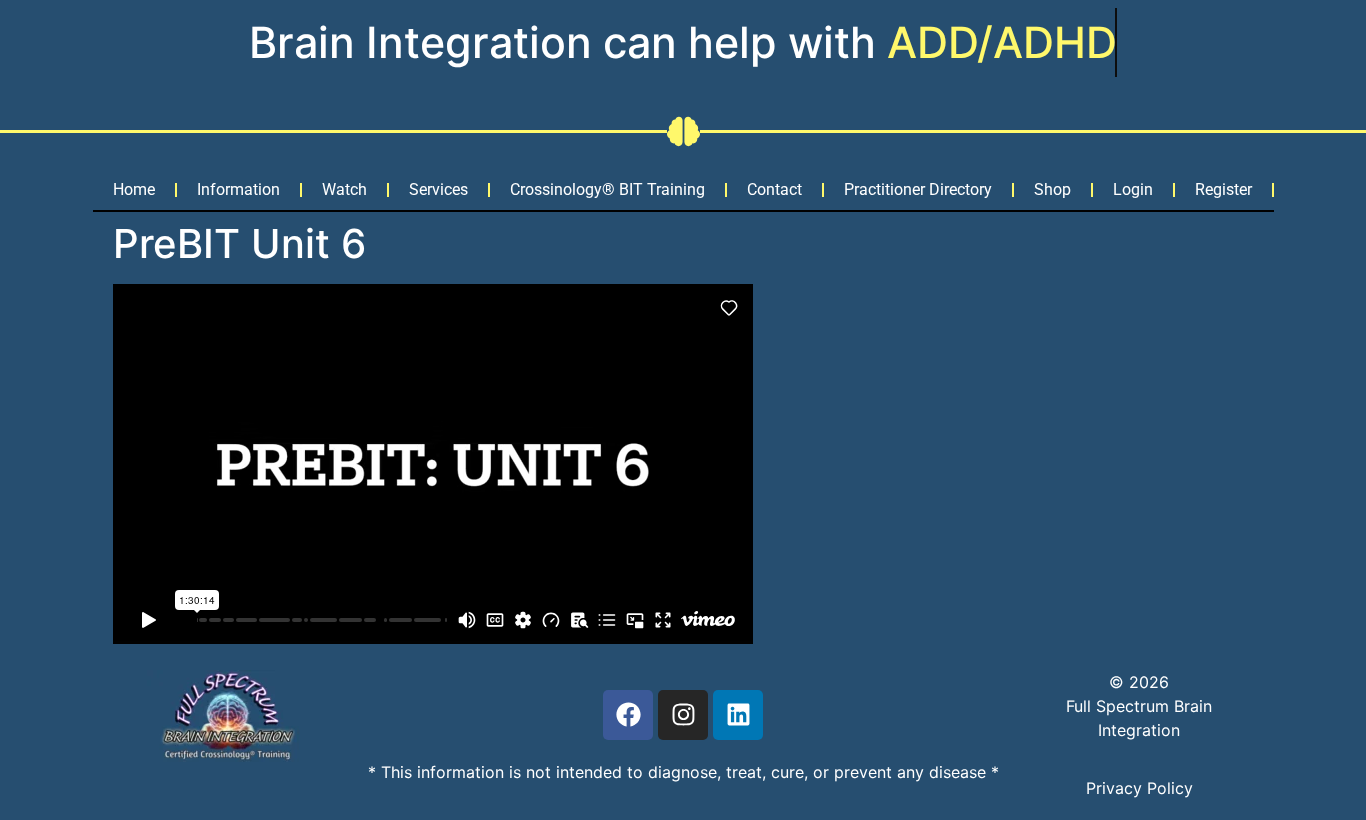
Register (1223, 189)
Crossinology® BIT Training (607, 189)
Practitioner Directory (918, 189)
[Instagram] (683, 715)
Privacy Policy (1139, 788)
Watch (344, 189)
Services (438, 189)
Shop (1052, 189)
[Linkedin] (738, 715)
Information (238, 189)
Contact (774, 189)
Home (134, 189)
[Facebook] (628, 715)
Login (1133, 189)
